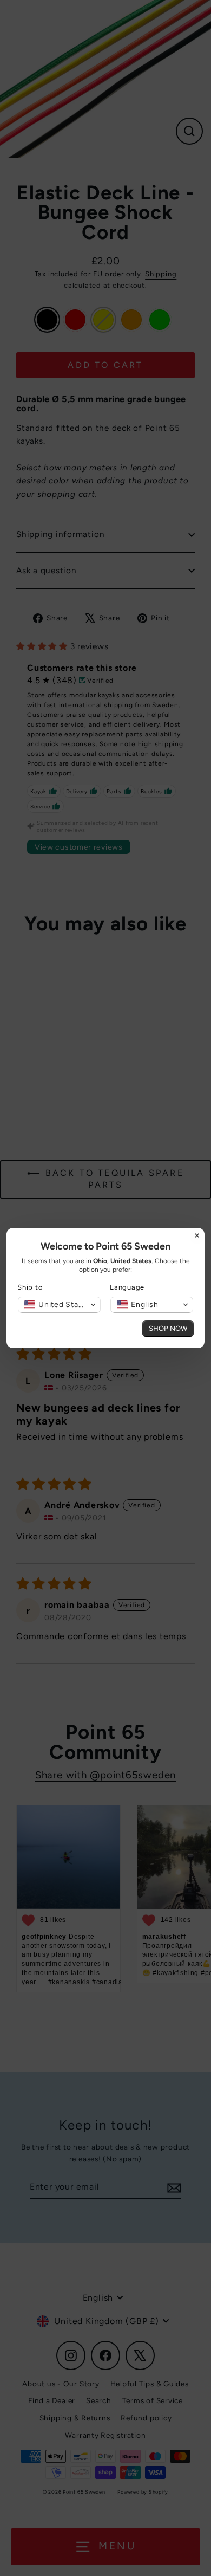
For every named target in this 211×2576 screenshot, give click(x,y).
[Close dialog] (197, 1235)
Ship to (30, 1287)
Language (127, 1287)
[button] (59, 1305)
